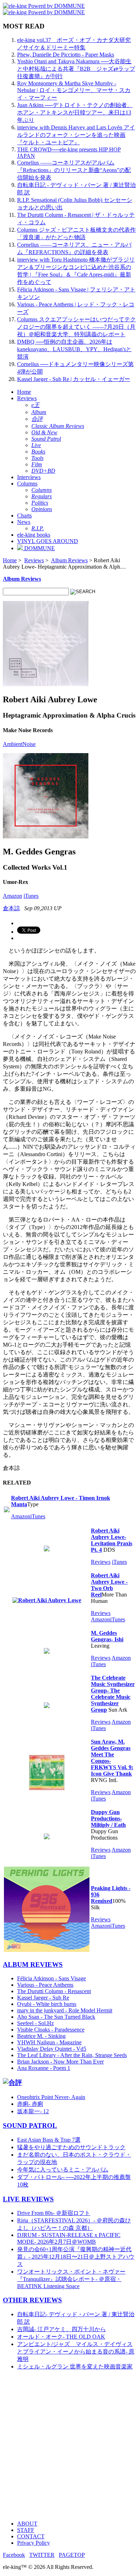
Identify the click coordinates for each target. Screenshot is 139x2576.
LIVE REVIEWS (28, 2199)
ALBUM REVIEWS (33, 1965)
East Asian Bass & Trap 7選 (49, 2140)
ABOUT (27, 2524)
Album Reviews (69, 560)
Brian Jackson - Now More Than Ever (60, 2062)
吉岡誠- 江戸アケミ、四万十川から (61, 2329)
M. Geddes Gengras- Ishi (107, 1636)
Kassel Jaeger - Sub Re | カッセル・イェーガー (74, 379)
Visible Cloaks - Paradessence (51, 2030)
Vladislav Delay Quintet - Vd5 (52, 2049)
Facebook (14, 2555)
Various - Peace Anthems (45, 1985)
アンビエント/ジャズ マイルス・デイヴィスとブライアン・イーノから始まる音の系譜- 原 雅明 (76, 2352)
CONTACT (31, 2536)
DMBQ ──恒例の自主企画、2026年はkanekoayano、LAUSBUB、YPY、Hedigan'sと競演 (74, 349)
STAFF (26, 2530)
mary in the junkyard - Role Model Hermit (65, 2010)
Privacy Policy (34, 2543)
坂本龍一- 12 (33, 2111)
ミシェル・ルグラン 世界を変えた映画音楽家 (75, 2366)
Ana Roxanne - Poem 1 (44, 2068)
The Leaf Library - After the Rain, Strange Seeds (72, 2055)
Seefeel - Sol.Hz (35, 2023)
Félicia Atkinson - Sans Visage (52, 1978)
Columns (27, 484)
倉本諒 (11, 908)
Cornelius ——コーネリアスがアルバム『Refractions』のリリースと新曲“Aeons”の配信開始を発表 (74, 170)
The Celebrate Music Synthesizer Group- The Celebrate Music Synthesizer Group (113, 1694)
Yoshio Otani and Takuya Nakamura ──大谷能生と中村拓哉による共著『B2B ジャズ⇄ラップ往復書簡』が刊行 (76, 69)
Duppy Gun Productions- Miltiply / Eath (108, 1818)
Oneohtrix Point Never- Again (51, 2097)
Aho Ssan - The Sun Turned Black (56, 2017)
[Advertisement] (69, 2446)
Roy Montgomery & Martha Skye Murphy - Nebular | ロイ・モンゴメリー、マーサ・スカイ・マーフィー (74, 90)
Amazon (12, 896)
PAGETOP (72, 2555)
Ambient (13, 744)
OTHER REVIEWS (32, 2300)
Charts (24, 516)
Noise (29, 744)
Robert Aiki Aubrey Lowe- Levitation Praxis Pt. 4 (112, 1540)
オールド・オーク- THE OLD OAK (61, 2337)
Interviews (29, 477)
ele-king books (34, 535)
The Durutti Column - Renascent (54, 1991)
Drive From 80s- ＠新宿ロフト (54, 2213)
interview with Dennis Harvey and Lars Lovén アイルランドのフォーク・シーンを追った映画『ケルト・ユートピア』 (76, 135)
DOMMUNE (39, 548)
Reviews (27, 398)
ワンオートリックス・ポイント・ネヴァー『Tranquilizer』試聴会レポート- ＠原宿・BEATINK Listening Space (71, 2279)
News (24, 522)
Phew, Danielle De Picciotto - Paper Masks (66, 55)
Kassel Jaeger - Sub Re (43, 1998)
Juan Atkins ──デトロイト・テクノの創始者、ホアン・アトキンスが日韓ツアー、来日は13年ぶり (75, 112)
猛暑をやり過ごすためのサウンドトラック (71, 2147)
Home (24, 392)
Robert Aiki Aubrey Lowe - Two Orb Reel (109, 1585)
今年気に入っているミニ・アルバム (63, 2170)
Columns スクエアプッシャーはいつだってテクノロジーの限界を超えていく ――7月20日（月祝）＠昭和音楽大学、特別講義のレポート (76, 327)
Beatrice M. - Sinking (41, 2036)
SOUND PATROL (30, 2126)
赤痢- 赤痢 (30, 2104)
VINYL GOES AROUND (48, 541)
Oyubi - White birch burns (47, 2004)
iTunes (31, 896)
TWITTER (42, 2555)
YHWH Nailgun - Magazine (49, 2042)
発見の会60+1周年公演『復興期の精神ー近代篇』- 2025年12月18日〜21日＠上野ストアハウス (76, 2257)
